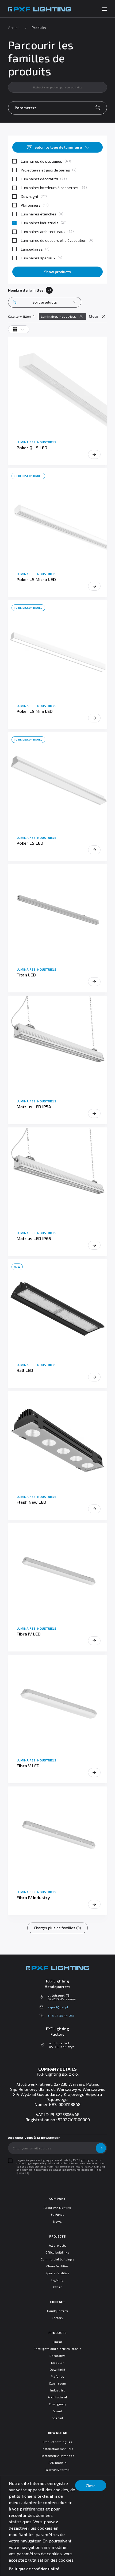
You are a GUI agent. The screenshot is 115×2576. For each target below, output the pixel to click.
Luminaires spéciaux (38, 258)
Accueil (14, 28)
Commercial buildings (57, 2259)
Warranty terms (57, 2469)
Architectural (58, 2397)
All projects (58, 2245)
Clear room (57, 2383)
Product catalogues (57, 2442)
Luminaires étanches (39, 214)
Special (57, 2418)
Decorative (58, 2356)
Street (57, 2411)
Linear (57, 2342)
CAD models (58, 2463)
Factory (57, 2318)
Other (57, 2287)
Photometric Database (57, 2456)
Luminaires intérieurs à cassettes (50, 188)
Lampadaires (32, 249)
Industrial (58, 2390)
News (57, 2221)
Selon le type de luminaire (58, 147)
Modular (57, 2362)
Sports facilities (57, 2273)
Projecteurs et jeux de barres (45, 170)
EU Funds (57, 2214)
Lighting (57, 2280)
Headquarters (58, 2311)
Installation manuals (57, 2449)
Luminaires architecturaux (43, 232)
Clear (94, 316)
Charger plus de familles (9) (57, 1928)
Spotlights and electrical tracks (57, 2349)
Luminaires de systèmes (42, 161)
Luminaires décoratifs (39, 179)
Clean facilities (58, 2266)
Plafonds (57, 2376)
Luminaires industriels (40, 223)
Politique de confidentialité (34, 2569)
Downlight (30, 196)
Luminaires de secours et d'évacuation (54, 240)
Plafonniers (31, 205)
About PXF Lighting (57, 2207)
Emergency (58, 2404)
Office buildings (58, 2252)
